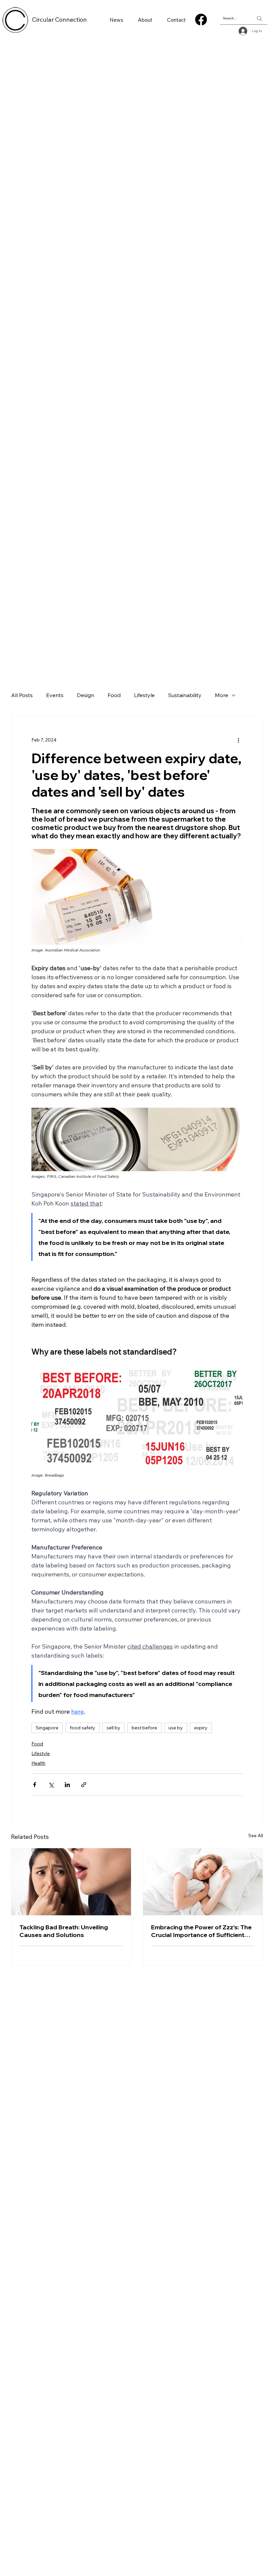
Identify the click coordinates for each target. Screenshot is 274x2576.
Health (38, 1763)
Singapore (47, 1728)
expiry (201, 1728)
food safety (83, 1728)
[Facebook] (201, 20)
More (222, 695)
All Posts (22, 695)
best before (144, 1728)
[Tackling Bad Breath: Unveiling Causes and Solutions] (71, 1882)
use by (176, 1728)
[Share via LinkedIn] (67, 1785)
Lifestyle (144, 695)
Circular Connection (59, 20)
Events (55, 695)
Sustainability (185, 695)
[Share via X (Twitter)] (51, 1785)
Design (86, 695)
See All (256, 1836)
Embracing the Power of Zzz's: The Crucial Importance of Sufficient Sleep (201, 1931)
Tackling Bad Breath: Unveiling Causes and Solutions (64, 1931)
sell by (113, 1728)
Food (114, 695)
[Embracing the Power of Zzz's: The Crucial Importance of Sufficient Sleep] (203, 1882)
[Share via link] (84, 1785)
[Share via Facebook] (35, 1785)
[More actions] (239, 740)
